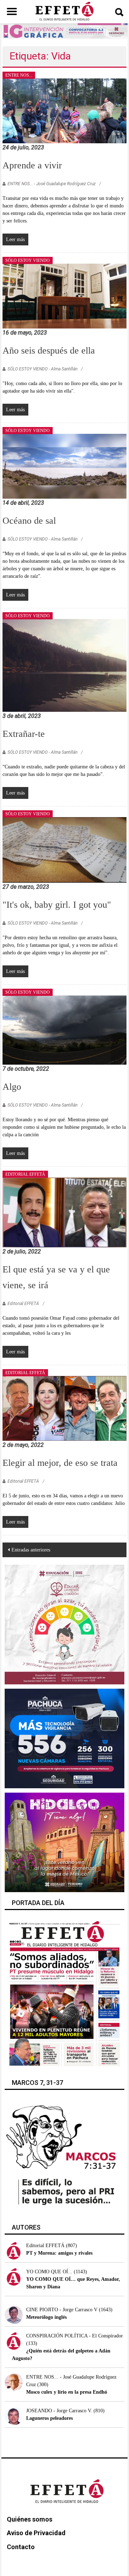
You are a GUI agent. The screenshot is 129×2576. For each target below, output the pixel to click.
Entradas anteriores (31, 1550)
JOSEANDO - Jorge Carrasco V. (59, 2411)
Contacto (21, 2547)
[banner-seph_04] (64, 1624)
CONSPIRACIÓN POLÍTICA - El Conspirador (75, 2336)
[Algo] (64, 1030)
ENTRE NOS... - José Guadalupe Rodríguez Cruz (52, 184)
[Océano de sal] (64, 466)
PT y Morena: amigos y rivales (59, 2253)
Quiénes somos (30, 2519)
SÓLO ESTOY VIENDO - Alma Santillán (42, 369)
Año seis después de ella (49, 351)
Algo (12, 1087)
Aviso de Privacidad (36, 2533)
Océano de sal (29, 521)
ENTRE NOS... (19, 75)
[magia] (64, 1842)
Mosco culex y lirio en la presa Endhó (67, 2392)
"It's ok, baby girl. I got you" (57, 905)
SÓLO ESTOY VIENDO (28, 260)
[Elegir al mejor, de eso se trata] (64, 1408)
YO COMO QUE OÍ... (49, 2272)
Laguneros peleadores (49, 2418)
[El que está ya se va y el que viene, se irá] (64, 1212)
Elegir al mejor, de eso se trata (60, 1463)
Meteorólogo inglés (46, 2317)
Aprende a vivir (32, 165)
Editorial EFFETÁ (23, 1304)
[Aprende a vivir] (64, 110)
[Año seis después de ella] (64, 296)
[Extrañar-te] (64, 665)
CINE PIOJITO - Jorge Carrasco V (62, 2310)
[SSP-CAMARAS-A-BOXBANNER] (64, 1738)
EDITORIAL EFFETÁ (25, 1174)
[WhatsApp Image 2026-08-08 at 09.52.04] (65, 31)
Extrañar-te (24, 734)
